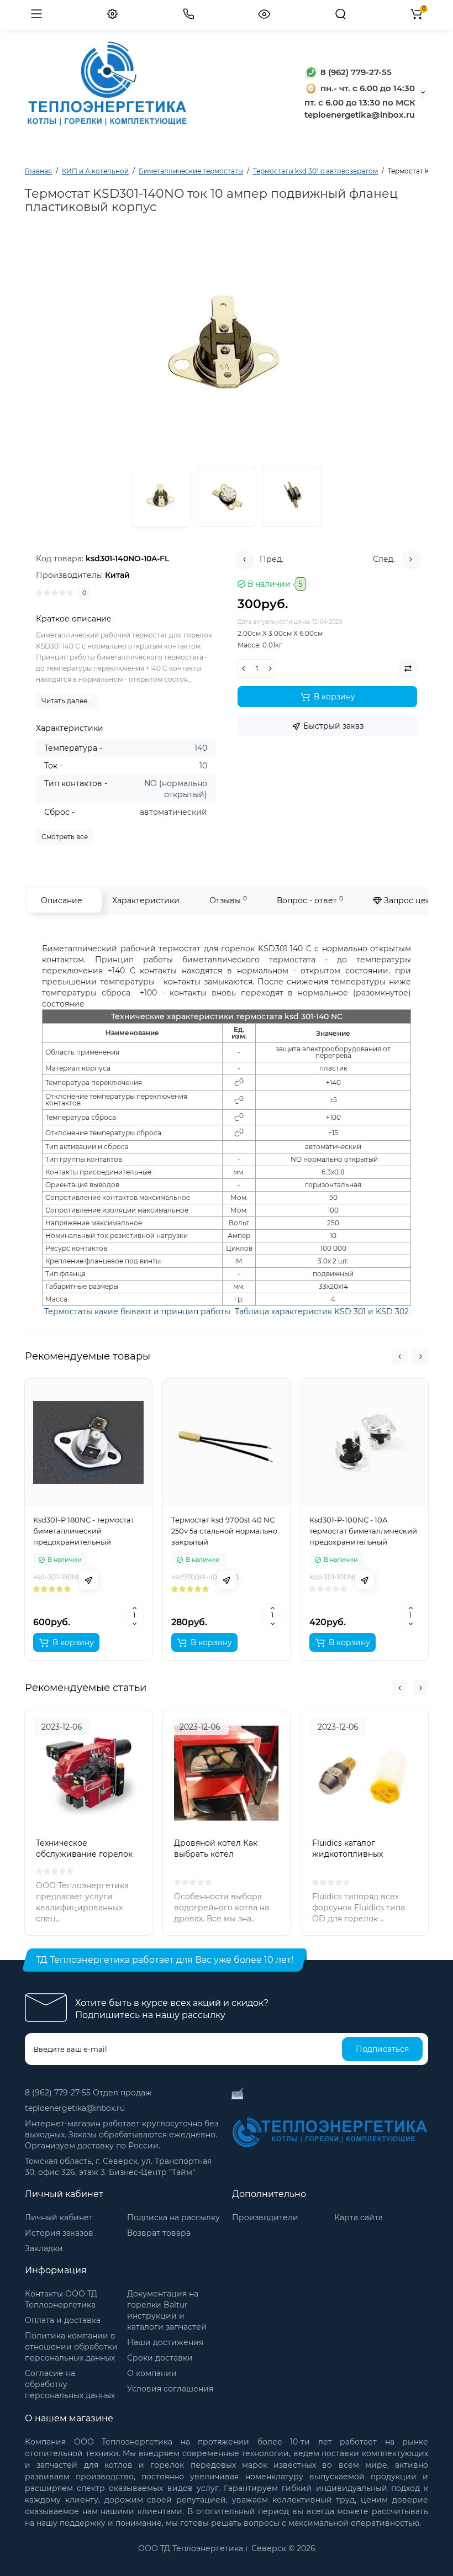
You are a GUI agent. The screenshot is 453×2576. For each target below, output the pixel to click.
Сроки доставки (160, 2358)
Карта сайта (359, 2217)
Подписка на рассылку (173, 2217)
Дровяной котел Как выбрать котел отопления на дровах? (219, 1854)
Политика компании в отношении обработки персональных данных (71, 2347)
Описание (62, 900)
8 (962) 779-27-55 (355, 72)
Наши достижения (165, 2342)
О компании (152, 2373)
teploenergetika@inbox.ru (75, 2108)
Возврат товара (159, 2233)
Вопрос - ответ (310, 900)
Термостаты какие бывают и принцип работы (137, 1311)
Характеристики (146, 900)
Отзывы (228, 900)
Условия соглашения (170, 2389)
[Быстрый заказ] (88, 1580)
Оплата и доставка (63, 2320)
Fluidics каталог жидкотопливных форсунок (347, 1854)
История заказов (59, 2233)
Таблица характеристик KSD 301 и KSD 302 (322, 1311)
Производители (265, 2217)
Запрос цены (409, 900)
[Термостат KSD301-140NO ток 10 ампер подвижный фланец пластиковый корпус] (227, 497)
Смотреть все (65, 837)
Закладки (44, 2248)
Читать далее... (67, 701)
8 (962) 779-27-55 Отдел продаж (88, 2093)
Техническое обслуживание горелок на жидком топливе (84, 1854)
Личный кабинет (59, 2217)
